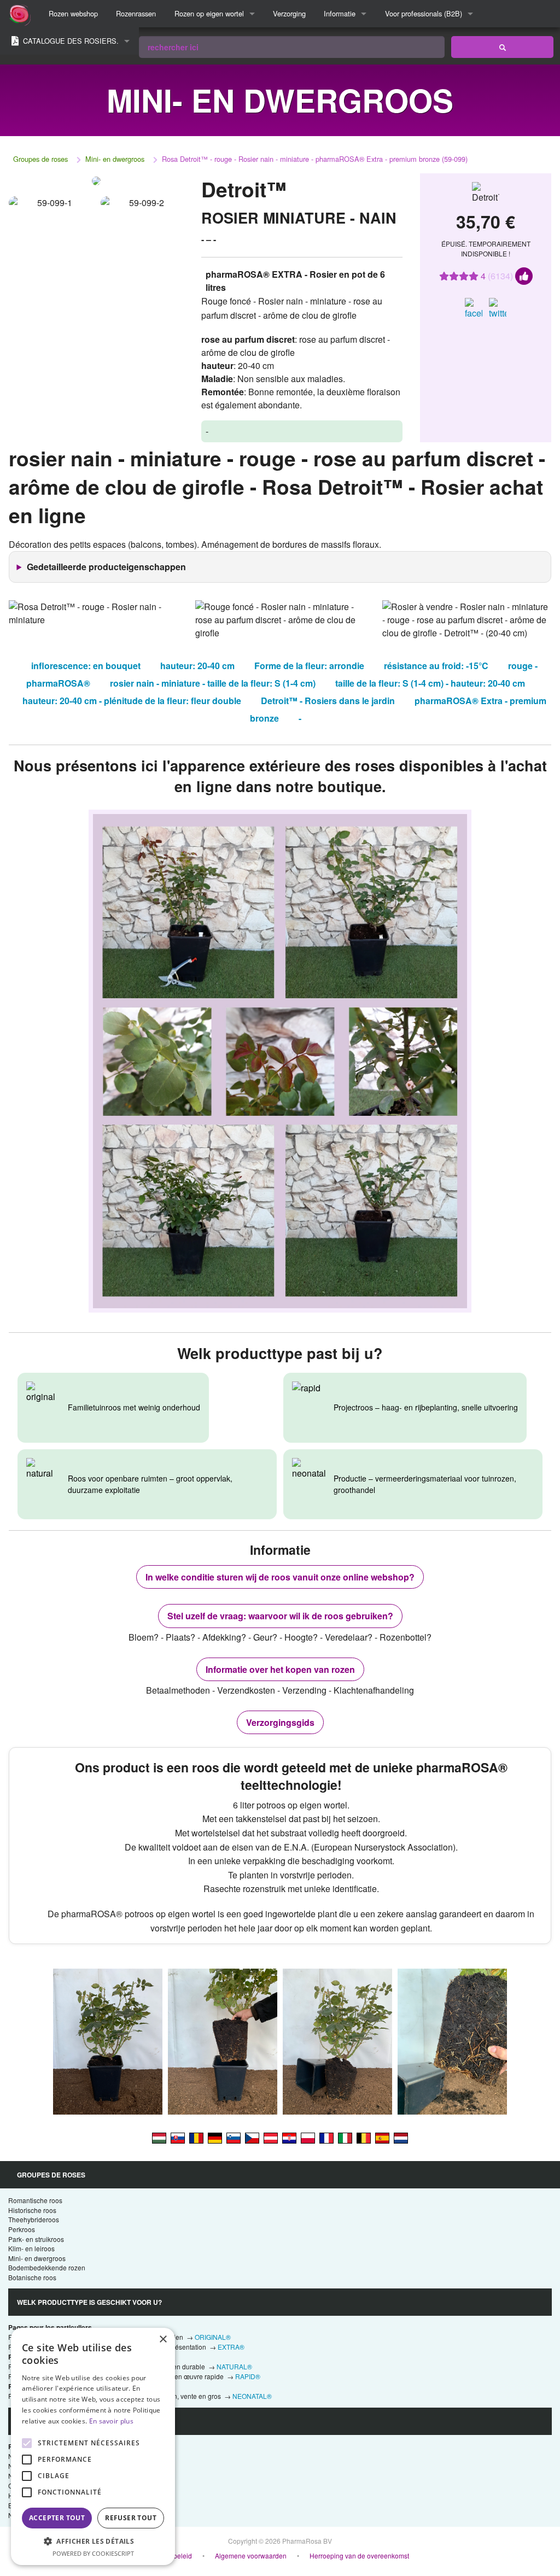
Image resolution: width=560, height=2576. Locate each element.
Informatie (340, 13)
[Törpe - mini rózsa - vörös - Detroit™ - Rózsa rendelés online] (159, 2137)
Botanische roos (32, 2277)
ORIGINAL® (213, 2337)
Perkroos (22, 2229)
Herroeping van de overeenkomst (359, 2555)
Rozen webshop (73, 13)
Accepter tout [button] (57, 2518)
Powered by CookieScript (93, 2553)
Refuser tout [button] (131, 2518)
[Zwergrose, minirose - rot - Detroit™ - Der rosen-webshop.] (271, 2137)
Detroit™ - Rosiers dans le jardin (328, 701)
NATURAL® (234, 2366)
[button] (93, 2541)
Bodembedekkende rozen (47, 2267)
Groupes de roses (40, 159)
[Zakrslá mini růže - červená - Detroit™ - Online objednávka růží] (252, 2137)
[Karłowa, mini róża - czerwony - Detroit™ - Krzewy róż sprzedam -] (308, 2137)
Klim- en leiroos (31, 2248)
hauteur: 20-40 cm (197, 666)
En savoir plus (111, 2421)
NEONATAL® (252, 2396)
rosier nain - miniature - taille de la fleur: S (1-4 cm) (213, 683)
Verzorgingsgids (280, 1722)
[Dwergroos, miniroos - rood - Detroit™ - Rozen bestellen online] (401, 2137)
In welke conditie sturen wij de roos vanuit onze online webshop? (280, 1577)
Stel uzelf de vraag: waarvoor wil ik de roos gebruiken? (280, 1616)
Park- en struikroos (36, 2239)
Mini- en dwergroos (115, 159)
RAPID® (248, 2376)
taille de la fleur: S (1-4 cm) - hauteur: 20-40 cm (430, 683)
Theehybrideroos (34, 2219)
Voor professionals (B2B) (424, 13)
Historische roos (32, 2210)
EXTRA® (231, 2347)
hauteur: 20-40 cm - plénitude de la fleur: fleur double (132, 701)
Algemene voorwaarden (251, 2555)
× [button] (163, 2340)
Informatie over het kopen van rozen (280, 1669)
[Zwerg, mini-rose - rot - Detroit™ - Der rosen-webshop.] (215, 2137)
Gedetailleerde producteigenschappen (106, 567)
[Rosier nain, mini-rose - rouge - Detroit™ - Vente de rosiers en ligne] (326, 2137)
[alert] (93, 2446)
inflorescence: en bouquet (86, 666)
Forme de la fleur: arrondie (309, 666)
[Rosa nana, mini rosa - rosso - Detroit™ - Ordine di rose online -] (345, 2137)
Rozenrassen (136, 13)
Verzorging (289, 13)
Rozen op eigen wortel (209, 13)
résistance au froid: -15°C (436, 666)
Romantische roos (35, 2200)
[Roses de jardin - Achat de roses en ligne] (502, 47)
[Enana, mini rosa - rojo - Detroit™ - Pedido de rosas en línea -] (382, 2137)
